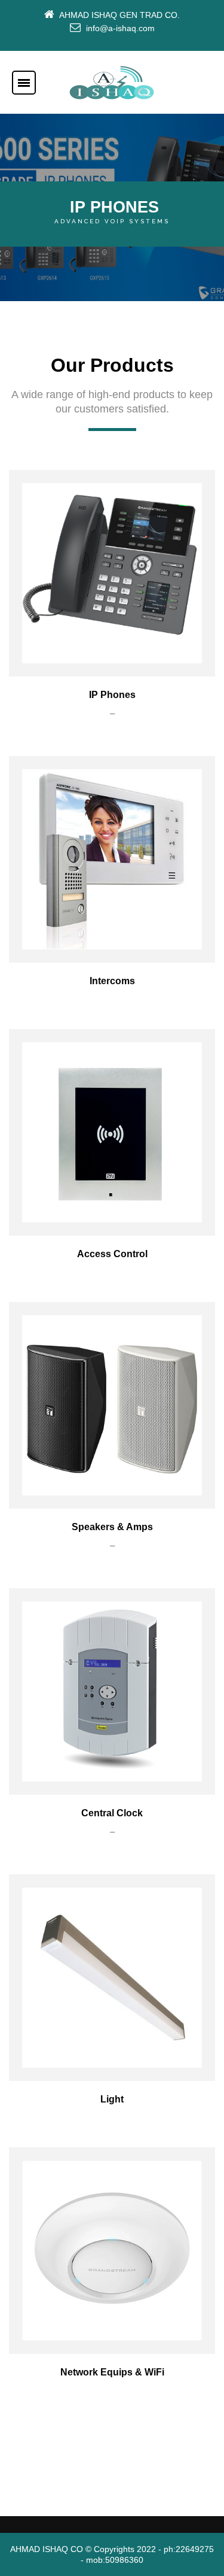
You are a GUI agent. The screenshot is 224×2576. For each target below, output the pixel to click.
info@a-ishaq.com (120, 28)
